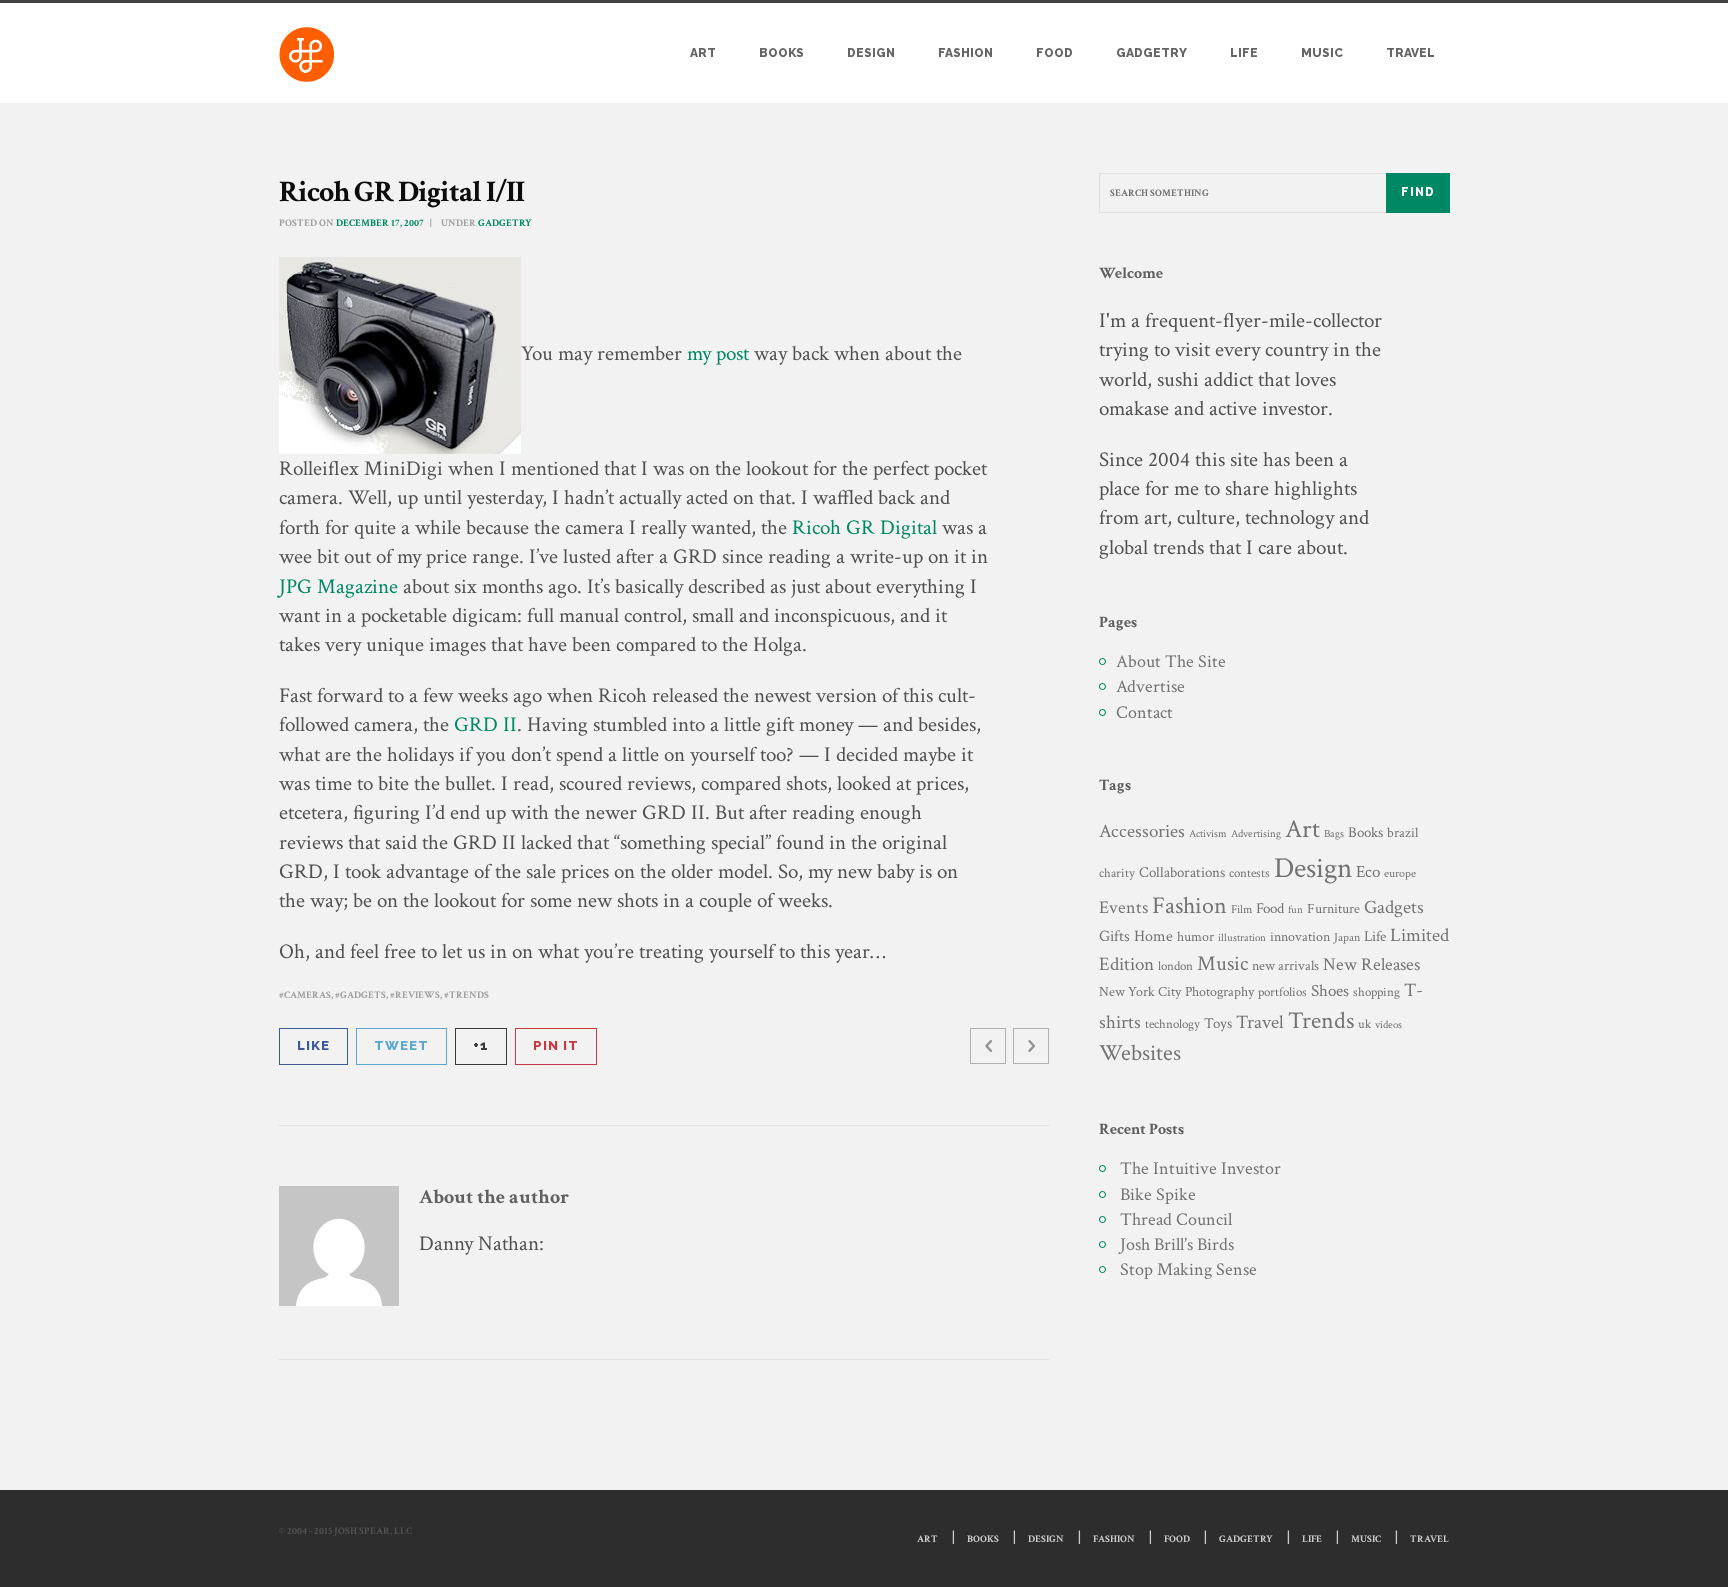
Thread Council (1176, 1219)
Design (871, 53)
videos (1388, 1024)
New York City (1140, 991)
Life (1244, 53)
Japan (1347, 937)
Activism (1208, 834)
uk (1364, 1024)
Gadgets (363, 995)
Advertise (1150, 686)
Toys (1218, 1023)
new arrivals (1285, 966)
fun (1295, 909)
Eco (1368, 872)
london (1175, 966)
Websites (1140, 1053)
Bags (1334, 834)
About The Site (1171, 661)
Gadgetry (1151, 53)
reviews (417, 995)
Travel (1410, 53)
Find (1418, 192)
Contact (1144, 712)
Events (1123, 907)
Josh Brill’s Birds (1177, 1244)
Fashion (965, 53)
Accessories (1142, 831)
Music (1322, 53)
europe (1400, 873)
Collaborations (1182, 872)
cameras (307, 995)
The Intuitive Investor (1200, 1168)
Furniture (1333, 908)
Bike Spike (1158, 1194)
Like (313, 1045)
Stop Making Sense (1188, 1269)
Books (781, 53)
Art (703, 53)
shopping (1376, 992)
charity (1117, 873)
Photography (1219, 991)
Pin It (556, 1045)
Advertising (1256, 833)
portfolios (1282, 992)
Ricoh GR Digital (864, 527)
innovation (1300, 936)
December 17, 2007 (380, 223)
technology (1172, 1024)
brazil (1402, 832)
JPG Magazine (338, 586)
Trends (469, 995)
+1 (481, 1045)
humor (1195, 937)
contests (1249, 873)
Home (1153, 936)
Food (1054, 53)
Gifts (1114, 936)
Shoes (1330, 991)
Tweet (401, 1045)
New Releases (1371, 964)
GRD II (485, 724)
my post (718, 353)
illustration (1242, 938)
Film (1241, 909)
